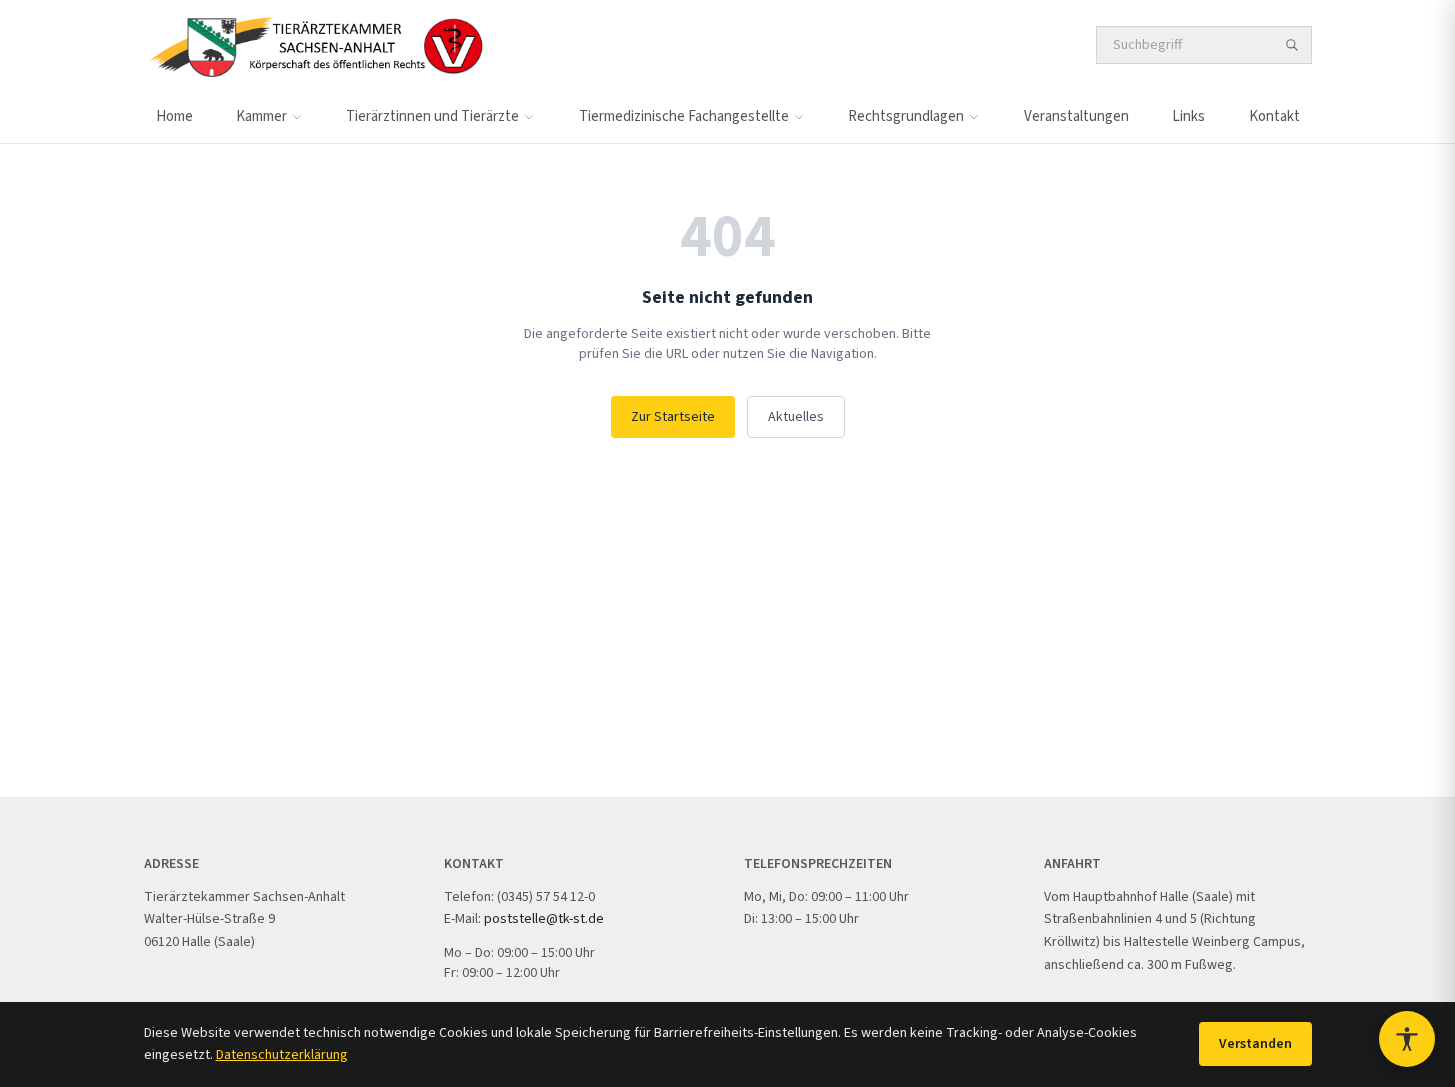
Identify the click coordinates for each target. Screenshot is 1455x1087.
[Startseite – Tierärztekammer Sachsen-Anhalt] (315, 45)
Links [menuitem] (1188, 116)
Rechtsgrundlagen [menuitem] (906, 116)
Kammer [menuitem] (261, 116)
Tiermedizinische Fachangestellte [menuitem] (684, 116)
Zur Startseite (673, 417)
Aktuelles (796, 417)
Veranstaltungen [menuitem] (1076, 116)
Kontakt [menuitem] (1274, 116)
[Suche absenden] (1292, 45)
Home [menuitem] (174, 116)
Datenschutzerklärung (282, 1055)
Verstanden (1255, 1044)
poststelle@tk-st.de (544, 919)
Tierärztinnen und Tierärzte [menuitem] (432, 116)
